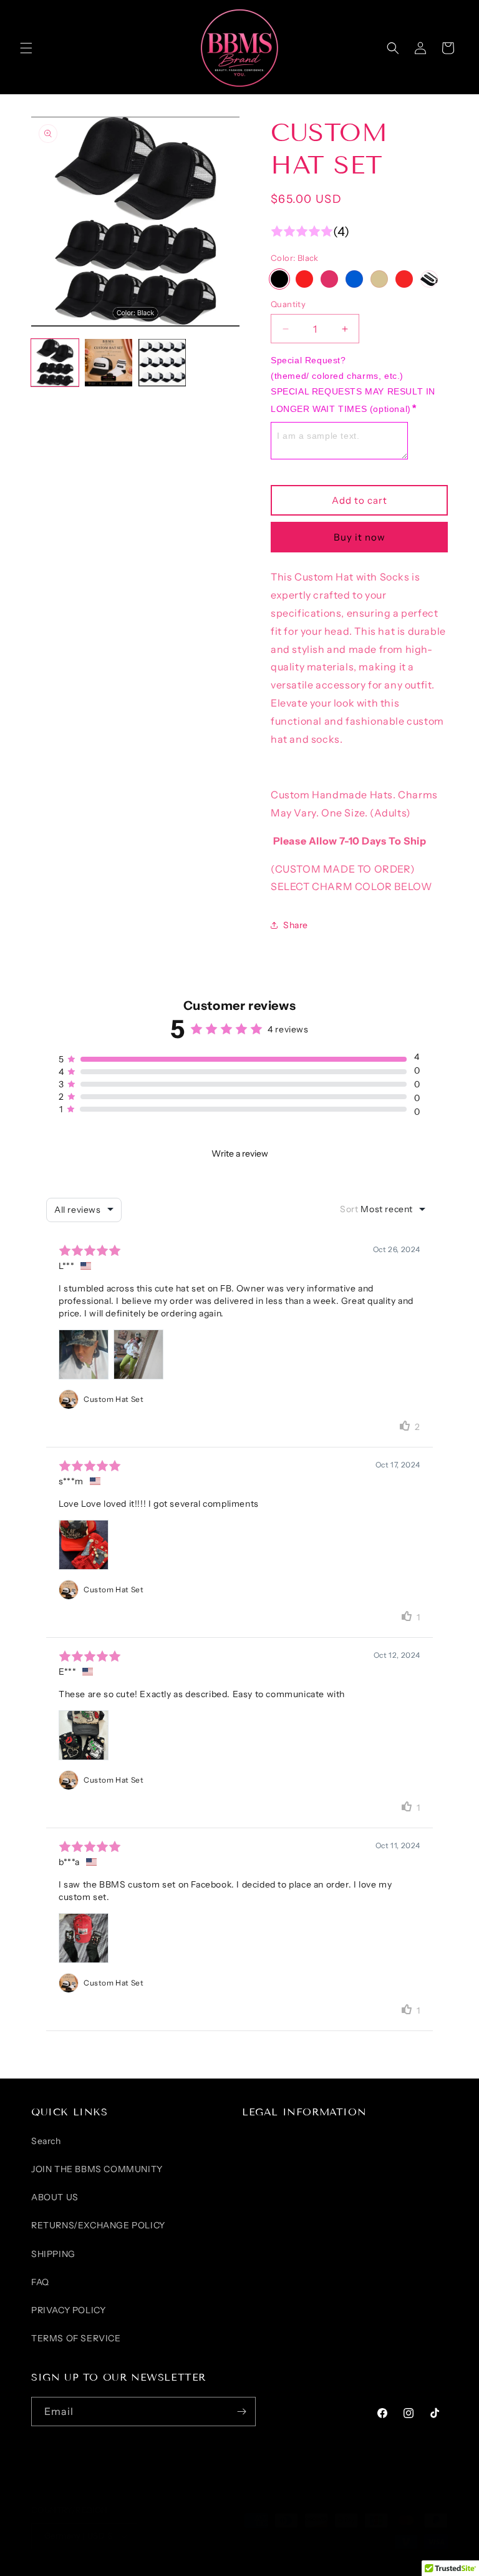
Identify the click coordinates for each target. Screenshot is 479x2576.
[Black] (279, 279)
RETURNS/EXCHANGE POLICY (98, 2225)
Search (46, 2141)
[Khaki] (379, 279)
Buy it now (360, 537)
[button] (26, 48)
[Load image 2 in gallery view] (109, 363)
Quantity (288, 304)
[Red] (404, 279)
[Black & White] (429, 279)
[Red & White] (304, 279)
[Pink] (329, 279)
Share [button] (296, 925)
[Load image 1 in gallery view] (55, 363)
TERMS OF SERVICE (76, 2338)
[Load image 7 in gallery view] (162, 363)
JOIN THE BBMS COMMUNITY (97, 2169)
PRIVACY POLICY (68, 2310)
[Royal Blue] (354, 279)
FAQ (40, 2282)
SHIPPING (53, 2254)
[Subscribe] (241, 2412)
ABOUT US (55, 2197)
